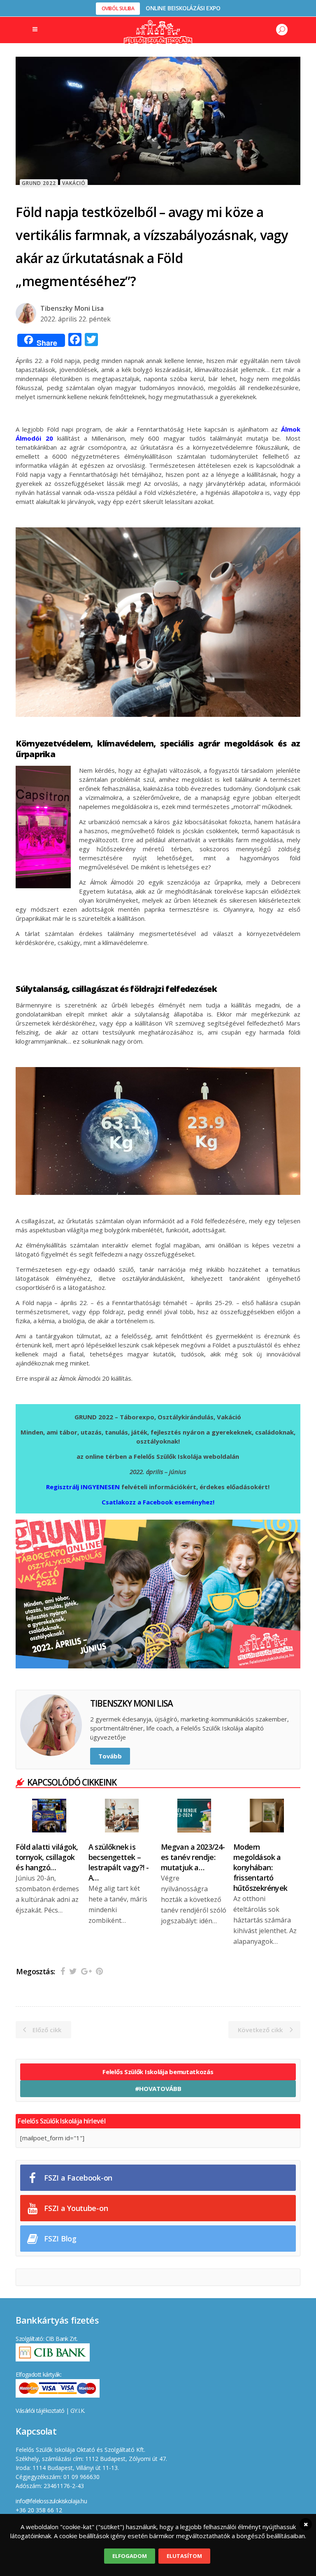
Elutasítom (184, 2556)
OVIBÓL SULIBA (118, 8)
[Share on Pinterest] (99, 1971)
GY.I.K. (78, 2411)
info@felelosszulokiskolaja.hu (51, 2501)
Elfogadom (130, 2556)
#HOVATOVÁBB (158, 2089)
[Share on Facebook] (63, 1971)
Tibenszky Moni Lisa (72, 308)
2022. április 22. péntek (76, 319)
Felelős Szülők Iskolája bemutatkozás (158, 2072)
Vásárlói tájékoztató (40, 2411)
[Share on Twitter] (73, 1971)
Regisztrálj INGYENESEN (83, 1487)
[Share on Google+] (86, 1971)
